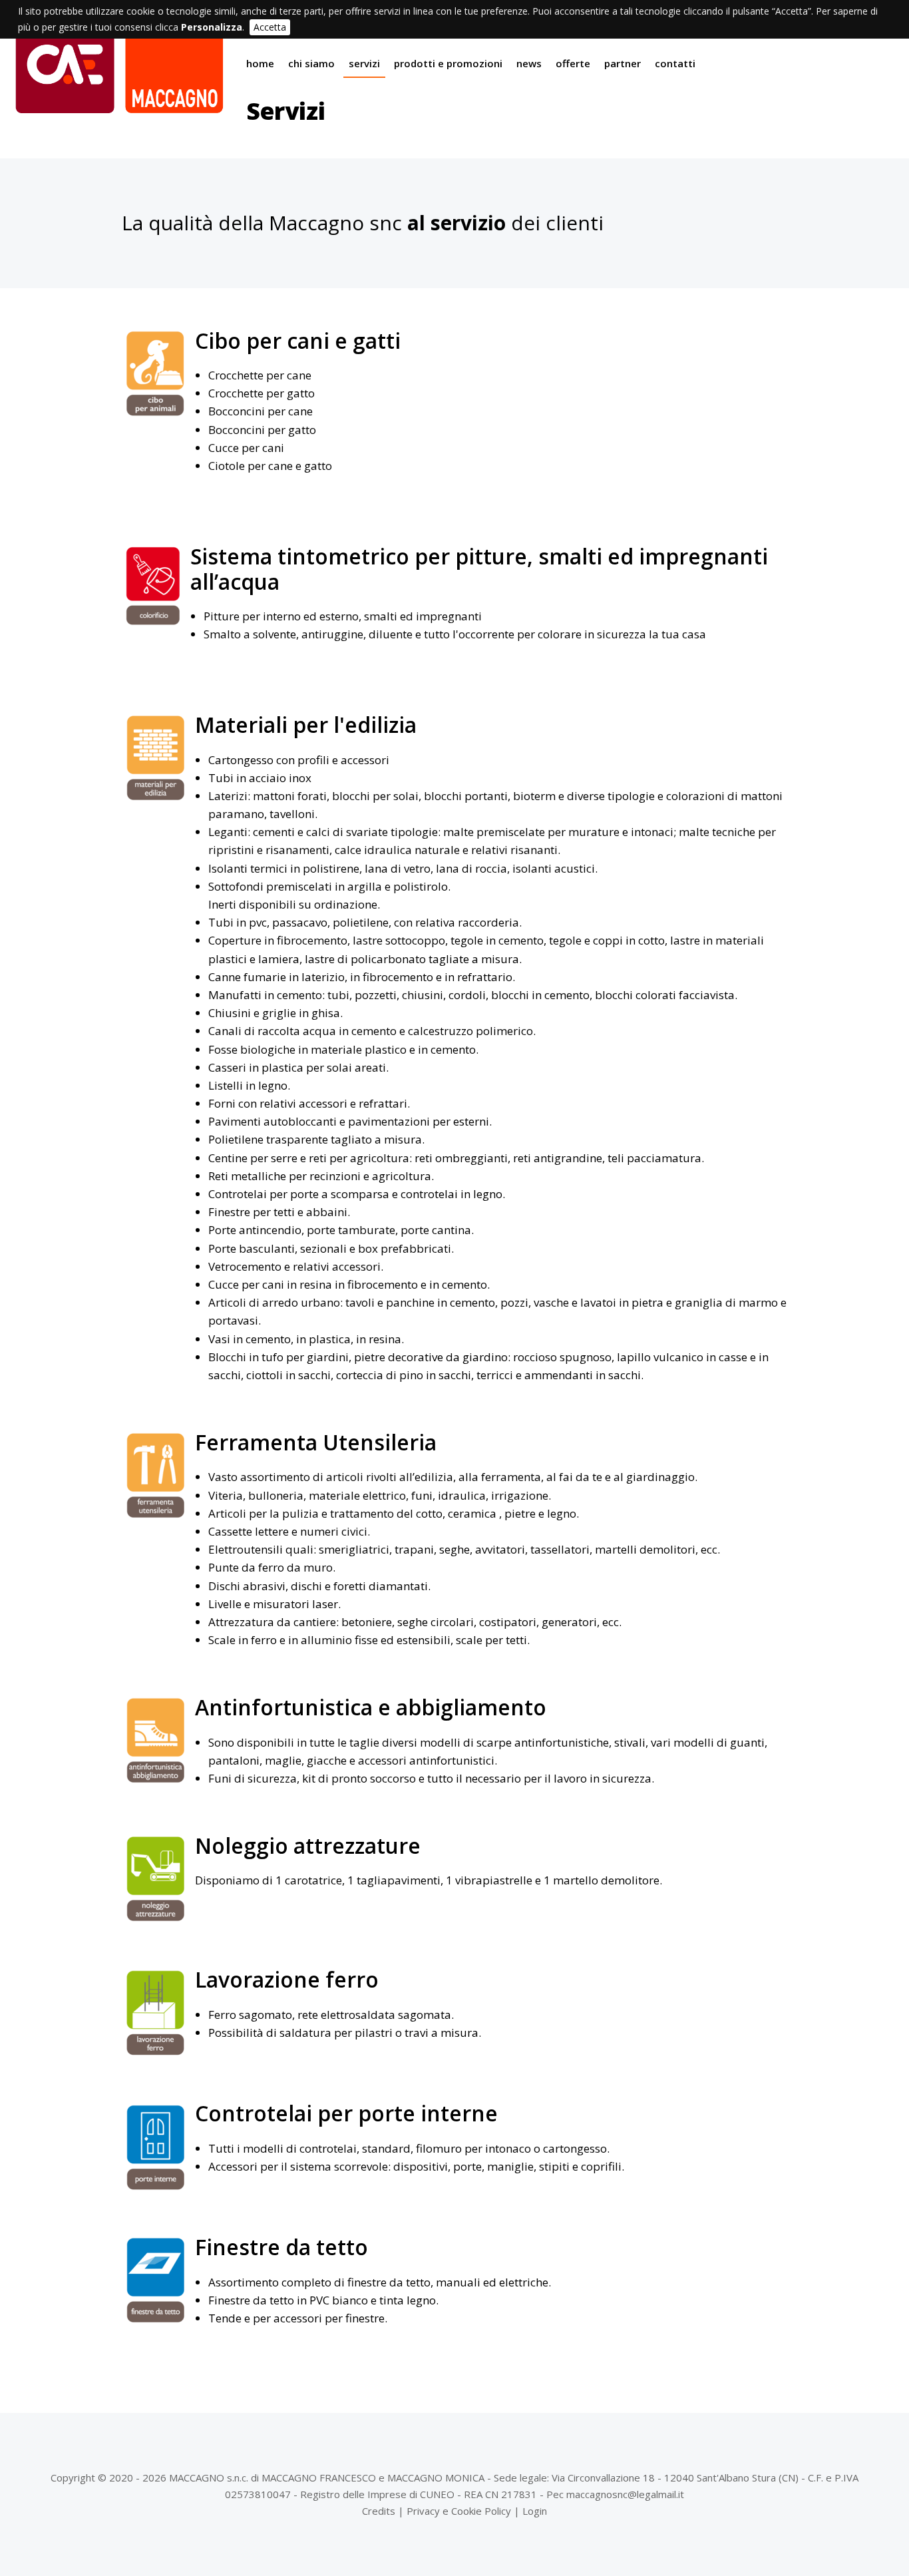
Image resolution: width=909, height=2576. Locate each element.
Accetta (270, 27)
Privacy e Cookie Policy (459, 2511)
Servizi (364, 63)
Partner (623, 63)
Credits (379, 2511)
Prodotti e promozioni (448, 63)
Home (260, 63)
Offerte (573, 63)
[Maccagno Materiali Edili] (120, 107)
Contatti (675, 63)
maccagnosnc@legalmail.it (625, 2494)
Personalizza (212, 27)
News (529, 63)
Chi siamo (311, 63)
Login (535, 2511)
